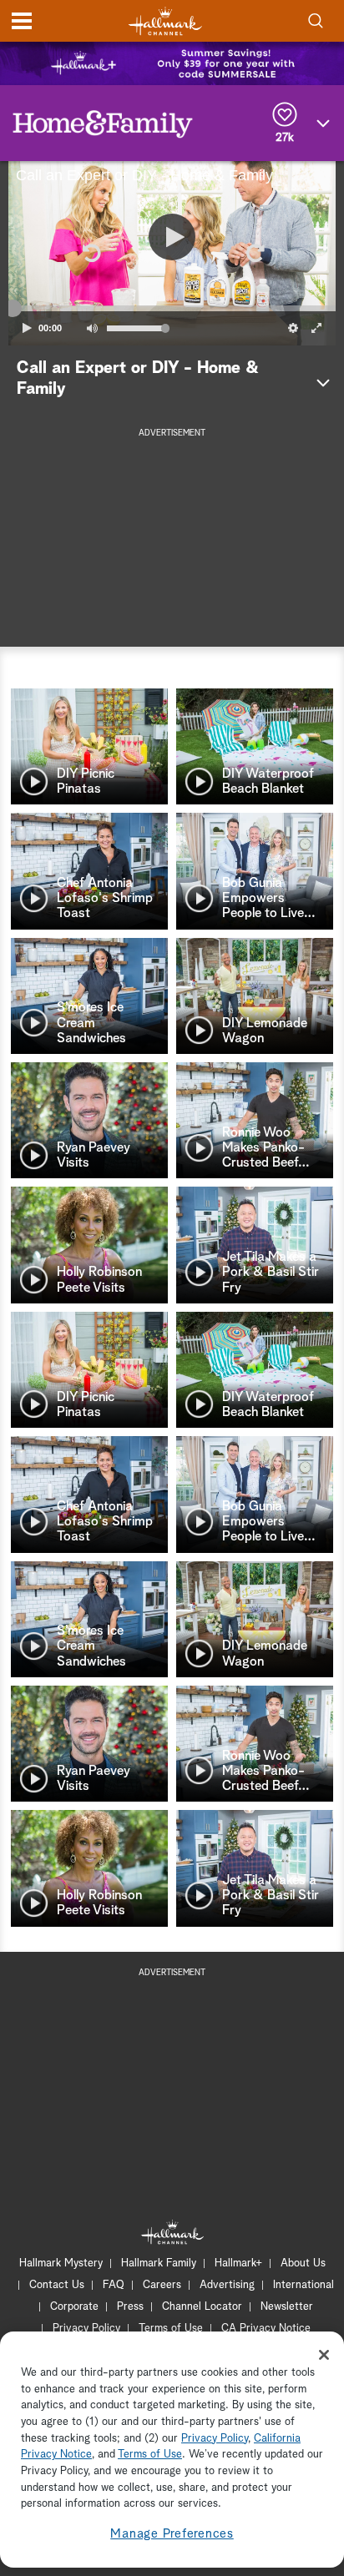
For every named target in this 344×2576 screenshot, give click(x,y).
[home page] (165, 21)
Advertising (227, 2285)
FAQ (114, 2285)
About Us (303, 2263)
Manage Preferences (172, 2534)
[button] (90, 253)
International (304, 2285)
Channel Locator (202, 2307)
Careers (162, 2285)
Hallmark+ (238, 2263)
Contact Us (57, 2285)
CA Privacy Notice (266, 2329)
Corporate (74, 2307)
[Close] (324, 2355)
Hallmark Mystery (61, 2263)
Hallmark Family (159, 2263)
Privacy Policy (86, 2329)
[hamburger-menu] (22, 21)
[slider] (172, 309)
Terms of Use (171, 2329)
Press (130, 2307)
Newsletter (287, 2307)
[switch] (92, 328)
